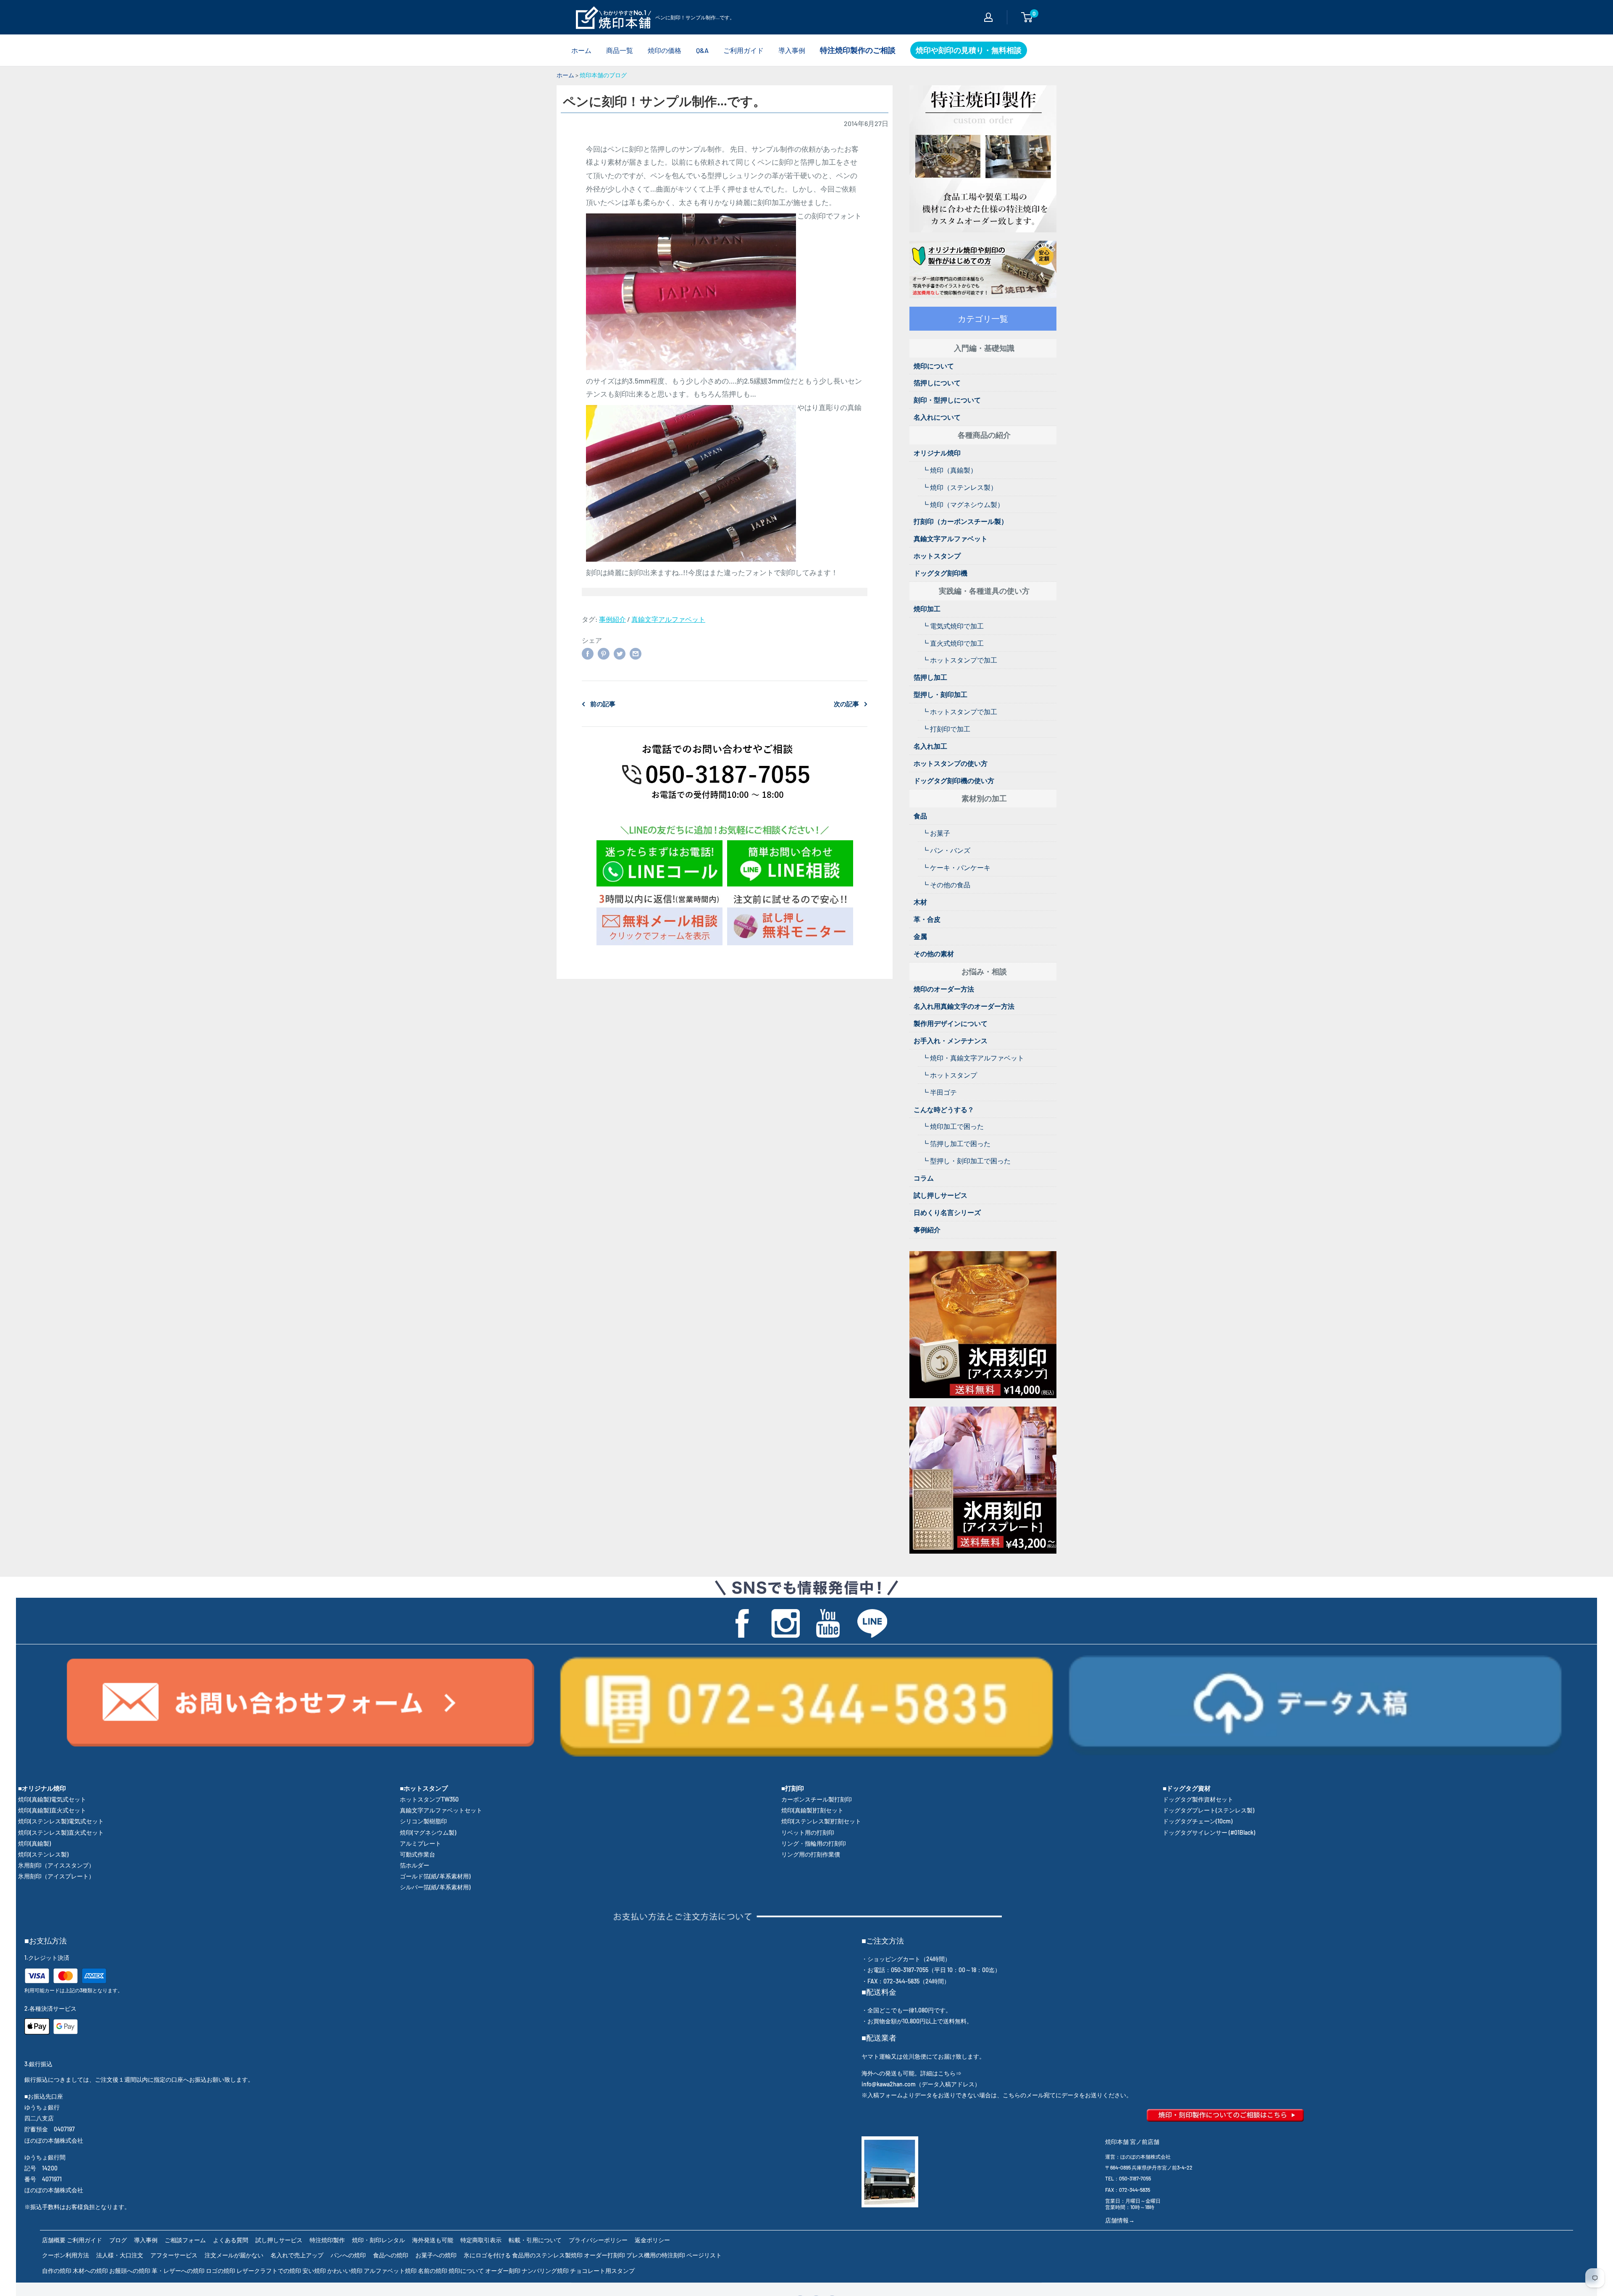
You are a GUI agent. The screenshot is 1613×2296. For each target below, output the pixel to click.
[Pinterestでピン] (604, 653)
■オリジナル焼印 (42, 1788)
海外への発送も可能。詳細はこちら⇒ (912, 2073)
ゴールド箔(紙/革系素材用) (435, 1876)
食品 (920, 816)
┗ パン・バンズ (946, 850)
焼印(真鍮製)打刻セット (812, 1810)
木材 (920, 902)
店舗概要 (54, 2240)
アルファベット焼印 (390, 2271)
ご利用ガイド (743, 50)
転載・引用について (535, 2240)
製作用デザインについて (951, 1023)
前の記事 (603, 704)
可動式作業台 (418, 1854)
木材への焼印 (90, 2271)
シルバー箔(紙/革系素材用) (435, 1887)
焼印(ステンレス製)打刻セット (821, 1821)
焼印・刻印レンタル (378, 2240)
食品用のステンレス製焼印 (547, 2255)
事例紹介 (612, 619)
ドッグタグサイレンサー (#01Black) (1209, 1832)
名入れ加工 (930, 746)
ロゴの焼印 (221, 2271)
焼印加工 (927, 609)
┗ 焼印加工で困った (953, 1126)
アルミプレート (420, 1843)
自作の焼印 (57, 2271)
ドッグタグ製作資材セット (1198, 1799)
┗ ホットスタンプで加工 (960, 660)
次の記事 (846, 704)
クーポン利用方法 (66, 2255)
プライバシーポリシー (598, 2240)
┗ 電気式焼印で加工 (953, 626)
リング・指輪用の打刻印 (814, 1843)
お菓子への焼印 (436, 2255)
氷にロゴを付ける (487, 2255)
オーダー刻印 (503, 2271)
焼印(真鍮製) (34, 1843)
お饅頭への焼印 (130, 2271)
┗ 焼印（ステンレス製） (960, 487)
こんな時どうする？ (944, 1109)
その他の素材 (934, 953)
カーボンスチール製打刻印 (817, 1799)
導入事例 (792, 50)
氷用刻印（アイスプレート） (56, 1876)
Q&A (702, 50)
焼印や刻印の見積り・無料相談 (969, 50)
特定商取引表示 (481, 2240)
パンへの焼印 (348, 2255)
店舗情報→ (1120, 2220)
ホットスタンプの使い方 (951, 763)
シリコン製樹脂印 (423, 1821)
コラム (924, 1178)
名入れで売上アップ (297, 2255)
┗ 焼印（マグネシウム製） (963, 504)
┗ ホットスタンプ (950, 1075)
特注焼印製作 (327, 2240)
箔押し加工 (930, 677)
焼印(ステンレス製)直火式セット (61, 1832)
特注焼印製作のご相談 (858, 50)
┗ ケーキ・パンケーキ (956, 867)
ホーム (581, 50)
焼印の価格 (665, 50)
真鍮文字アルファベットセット (441, 1810)
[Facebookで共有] (588, 653)
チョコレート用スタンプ (602, 2271)
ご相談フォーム (185, 2240)
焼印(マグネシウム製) (428, 1832)
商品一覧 (620, 50)
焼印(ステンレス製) (43, 1854)
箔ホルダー (415, 1865)
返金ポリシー (652, 2240)
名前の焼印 (433, 2271)
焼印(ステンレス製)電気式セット (61, 1821)
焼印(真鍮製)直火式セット (52, 1810)
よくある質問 (231, 2240)
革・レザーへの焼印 (178, 2271)
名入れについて (937, 417)
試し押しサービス (940, 1195)
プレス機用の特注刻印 (656, 2255)
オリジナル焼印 (937, 453)
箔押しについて (937, 383)
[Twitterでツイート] (620, 653)
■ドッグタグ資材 (1187, 1788)
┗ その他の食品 (946, 885)
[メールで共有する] (636, 653)
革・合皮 (927, 919)
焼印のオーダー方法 (944, 989)
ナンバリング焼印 (545, 2271)
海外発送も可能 (433, 2240)
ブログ (118, 2240)
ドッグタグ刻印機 (940, 573)
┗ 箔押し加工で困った (956, 1143)
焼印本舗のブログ (603, 75)
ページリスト (704, 2255)
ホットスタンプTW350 (429, 1799)
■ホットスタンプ (424, 1788)
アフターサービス (174, 2255)
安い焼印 (314, 2271)
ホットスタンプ (937, 556)
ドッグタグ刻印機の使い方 (954, 780)
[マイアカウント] (988, 17)
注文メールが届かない (234, 2255)
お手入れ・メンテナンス (951, 1040)
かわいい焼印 (345, 2271)
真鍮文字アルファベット (668, 619)
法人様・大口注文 (120, 2255)
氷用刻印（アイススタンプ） (56, 1865)
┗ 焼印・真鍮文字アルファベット (973, 1058)
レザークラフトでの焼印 (269, 2271)
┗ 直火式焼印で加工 (953, 643)
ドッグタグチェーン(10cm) (1198, 1821)
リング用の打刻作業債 (811, 1854)
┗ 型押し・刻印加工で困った (966, 1161)
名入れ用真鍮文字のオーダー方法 (964, 1006)
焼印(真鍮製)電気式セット (52, 1799)
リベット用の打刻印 (808, 1832)
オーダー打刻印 (604, 2255)
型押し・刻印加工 (940, 694)
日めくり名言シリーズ (947, 1212)
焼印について (934, 366)
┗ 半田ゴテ (939, 1092)
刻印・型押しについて (947, 400)
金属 (920, 936)
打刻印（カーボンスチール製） (961, 521)
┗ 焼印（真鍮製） (950, 470)
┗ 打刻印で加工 (946, 729)
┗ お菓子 (936, 833)
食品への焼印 (391, 2255)
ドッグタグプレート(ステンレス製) (1208, 1810)
